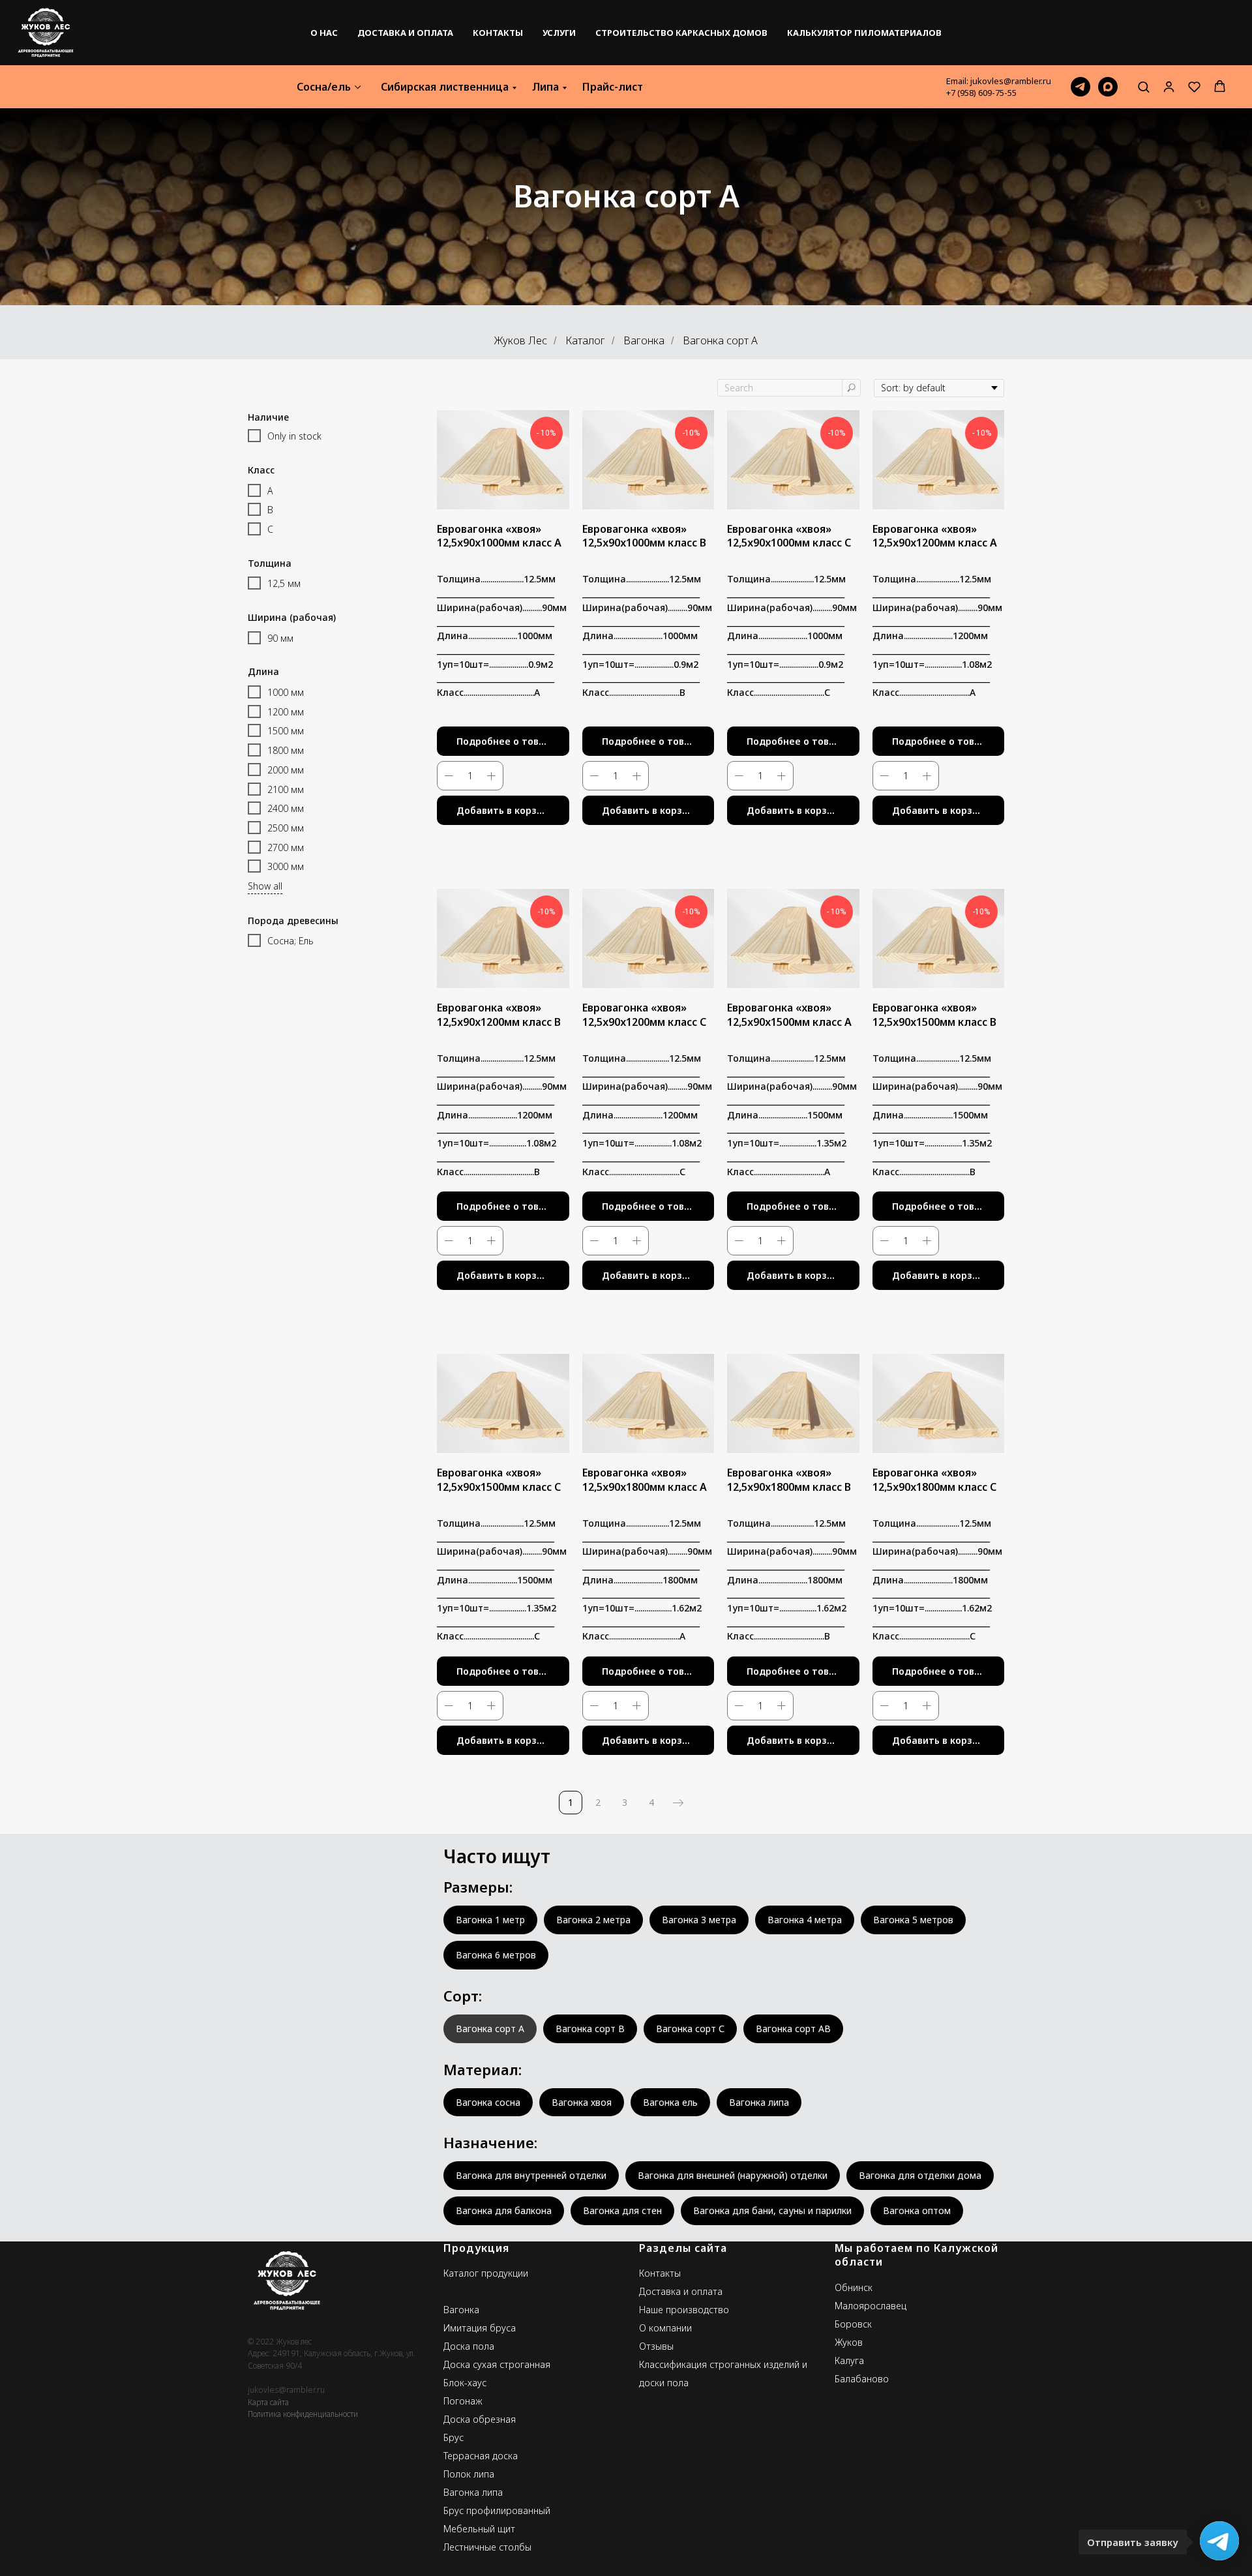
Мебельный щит (479, 2529)
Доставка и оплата (405, 33)
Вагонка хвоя (582, 2102)
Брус (454, 2437)
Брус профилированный (497, 2510)
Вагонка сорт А (490, 2029)
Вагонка (644, 341)
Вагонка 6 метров (496, 1955)
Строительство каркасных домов (681, 33)
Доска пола (469, 2346)
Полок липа (469, 2474)
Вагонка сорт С (690, 2029)
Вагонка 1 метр (490, 1920)
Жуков (849, 2342)
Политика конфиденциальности (303, 2414)
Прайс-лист (613, 87)
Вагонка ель (670, 2102)
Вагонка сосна (488, 2102)
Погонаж (463, 2401)
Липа (545, 87)
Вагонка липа (759, 2102)
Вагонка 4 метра (805, 1920)
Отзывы (656, 2346)
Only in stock (294, 436)
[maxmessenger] (1108, 87)
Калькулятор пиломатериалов (864, 33)
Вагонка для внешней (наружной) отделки (733, 2175)
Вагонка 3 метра (699, 1920)
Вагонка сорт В (590, 2029)
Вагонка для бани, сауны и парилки (772, 2210)
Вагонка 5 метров (913, 1920)
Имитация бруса (480, 2328)
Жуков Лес (521, 341)
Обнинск (854, 2287)
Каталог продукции (486, 2273)
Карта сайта (268, 2402)
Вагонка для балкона (504, 2210)
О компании (665, 2328)
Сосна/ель (324, 87)
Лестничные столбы (487, 2547)
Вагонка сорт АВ (793, 2029)
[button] (1143, 86)
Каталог (585, 341)
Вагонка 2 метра (593, 1920)
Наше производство (684, 2310)
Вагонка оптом (917, 2210)
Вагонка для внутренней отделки (531, 2175)
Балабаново (862, 2379)
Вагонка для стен (622, 2210)
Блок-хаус (465, 2383)
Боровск (853, 2324)
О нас (324, 33)
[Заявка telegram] (1081, 87)
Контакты (498, 33)
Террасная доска (481, 2456)
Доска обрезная (480, 2419)
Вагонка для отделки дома (920, 2175)
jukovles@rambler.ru (286, 2390)
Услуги (559, 33)
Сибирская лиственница (445, 87)
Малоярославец (871, 2306)
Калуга (849, 2360)
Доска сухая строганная (497, 2364)
